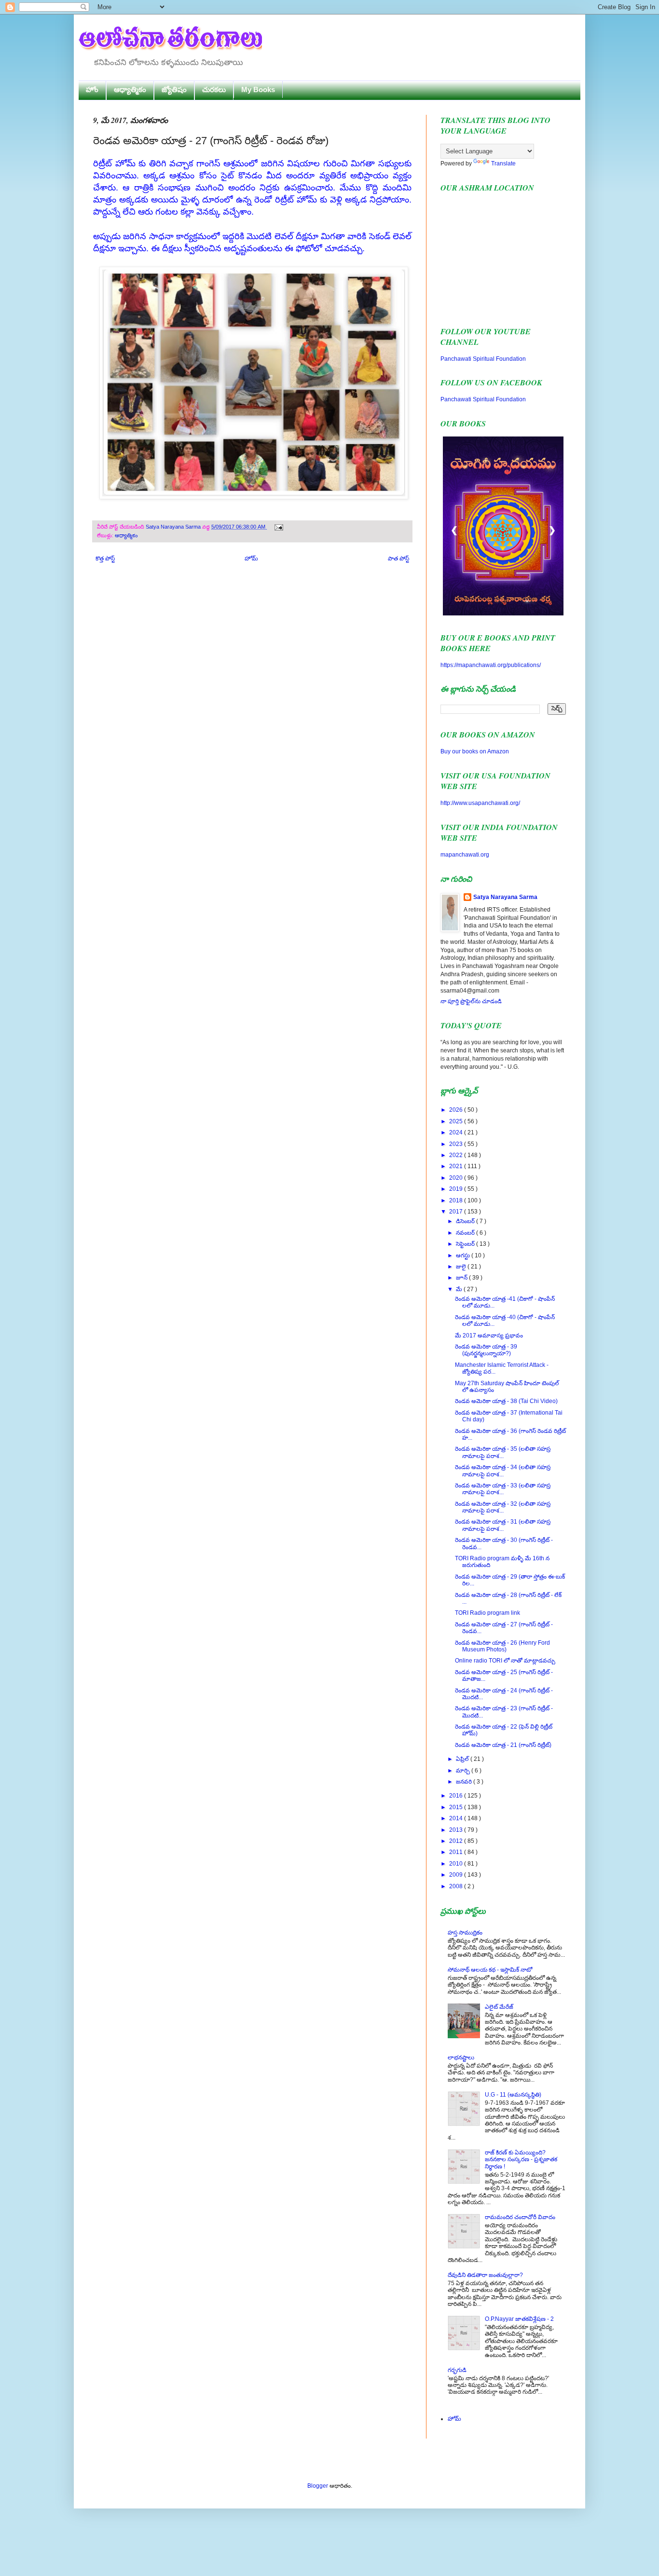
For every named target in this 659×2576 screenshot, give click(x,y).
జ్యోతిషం (174, 89)
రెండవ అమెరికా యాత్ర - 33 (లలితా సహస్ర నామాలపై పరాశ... (503, 1489)
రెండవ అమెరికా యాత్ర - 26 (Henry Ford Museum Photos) (502, 1646)
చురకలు (214, 89)
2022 (457, 1155)
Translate (503, 164)
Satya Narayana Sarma (174, 527)
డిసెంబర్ (466, 1221)
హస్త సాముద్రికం (465, 1933)
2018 (457, 1200)
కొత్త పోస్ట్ (105, 559)
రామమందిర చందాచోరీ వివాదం (520, 2217)
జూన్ (462, 1278)
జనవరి (465, 1782)
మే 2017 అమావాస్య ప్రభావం (489, 1336)
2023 (457, 1144)
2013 (457, 1830)
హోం (92, 89)
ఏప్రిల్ (463, 1759)
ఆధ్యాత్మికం (130, 89)
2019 (457, 1189)
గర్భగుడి (457, 2370)
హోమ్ (251, 559)
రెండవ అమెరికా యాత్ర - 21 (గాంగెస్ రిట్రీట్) (503, 1745)
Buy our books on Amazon (475, 751)
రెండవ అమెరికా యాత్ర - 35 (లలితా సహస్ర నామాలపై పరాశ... (503, 1452)
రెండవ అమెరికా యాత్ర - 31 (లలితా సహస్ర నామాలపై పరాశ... (503, 1525)
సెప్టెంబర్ (466, 1244)
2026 (457, 1110)
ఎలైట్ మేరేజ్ (499, 2007)
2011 (457, 1852)
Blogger (318, 2486)
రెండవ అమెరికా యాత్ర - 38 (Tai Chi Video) (506, 1401)
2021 (457, 1166)
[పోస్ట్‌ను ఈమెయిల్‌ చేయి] (278, 527)
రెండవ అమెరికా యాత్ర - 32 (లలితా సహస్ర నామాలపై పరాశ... (503, 1507)
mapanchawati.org (465, 855)
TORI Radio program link (487, 1613)
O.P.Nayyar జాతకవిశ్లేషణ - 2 (519, 2319)
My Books (258, 89)
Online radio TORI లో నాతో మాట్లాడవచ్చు (505, 1661)
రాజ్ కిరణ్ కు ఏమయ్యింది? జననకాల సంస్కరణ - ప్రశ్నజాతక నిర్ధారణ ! (521, 2160)
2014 (457, 1818)
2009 (457, 1875)
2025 (457, 1121)
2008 (457, 1886)
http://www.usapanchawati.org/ (480, 803)
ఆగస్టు (464, 1255)
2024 (457, 1132)
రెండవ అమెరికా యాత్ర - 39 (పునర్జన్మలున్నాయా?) (486, 1350)
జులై (462, 1267)
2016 (457, 1796)
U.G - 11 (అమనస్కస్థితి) (513, 2095)
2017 (457, 1212)
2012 (457, 1841)
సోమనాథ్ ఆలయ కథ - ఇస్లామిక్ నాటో (490, 1970)
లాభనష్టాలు (461, 2058)
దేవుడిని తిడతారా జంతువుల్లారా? (485, 2275)
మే (460, 1289)
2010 (457, 1864)
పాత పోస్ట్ (398, 559)
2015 (457, 1807)
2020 (457, 1178)
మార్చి (464, 1771)
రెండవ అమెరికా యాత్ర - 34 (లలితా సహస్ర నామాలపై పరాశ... (503, 1471)
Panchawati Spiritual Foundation (483, 359)
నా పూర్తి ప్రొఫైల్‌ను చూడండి (471, 1001)
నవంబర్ (466, 1233)
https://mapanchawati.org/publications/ (491, 665)
